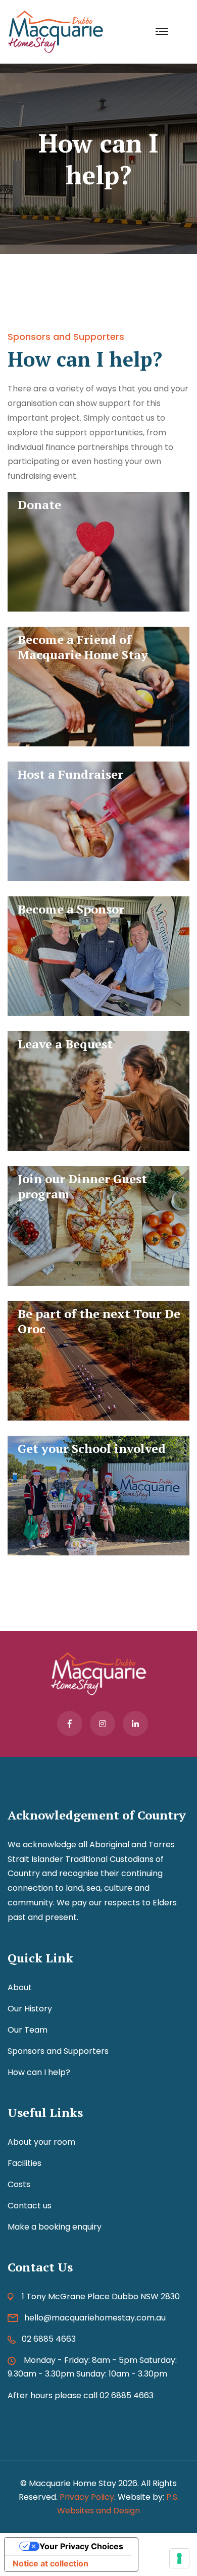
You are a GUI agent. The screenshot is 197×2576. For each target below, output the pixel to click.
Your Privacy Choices (81, 2546)
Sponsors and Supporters (58, 2051)
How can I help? (39, 2072)
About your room (41, 2142)
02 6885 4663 (49, 2339)
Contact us (30, 2206)
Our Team (28, 2030)
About (20, 1987)
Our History (30, 2009)
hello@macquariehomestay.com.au (95, 2318)
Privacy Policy (87, 2497)
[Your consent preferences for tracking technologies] (179, 2558)
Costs (19, 2184)
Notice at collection (51, 2563)
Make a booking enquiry (55, 2227)
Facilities (24, 2163)
